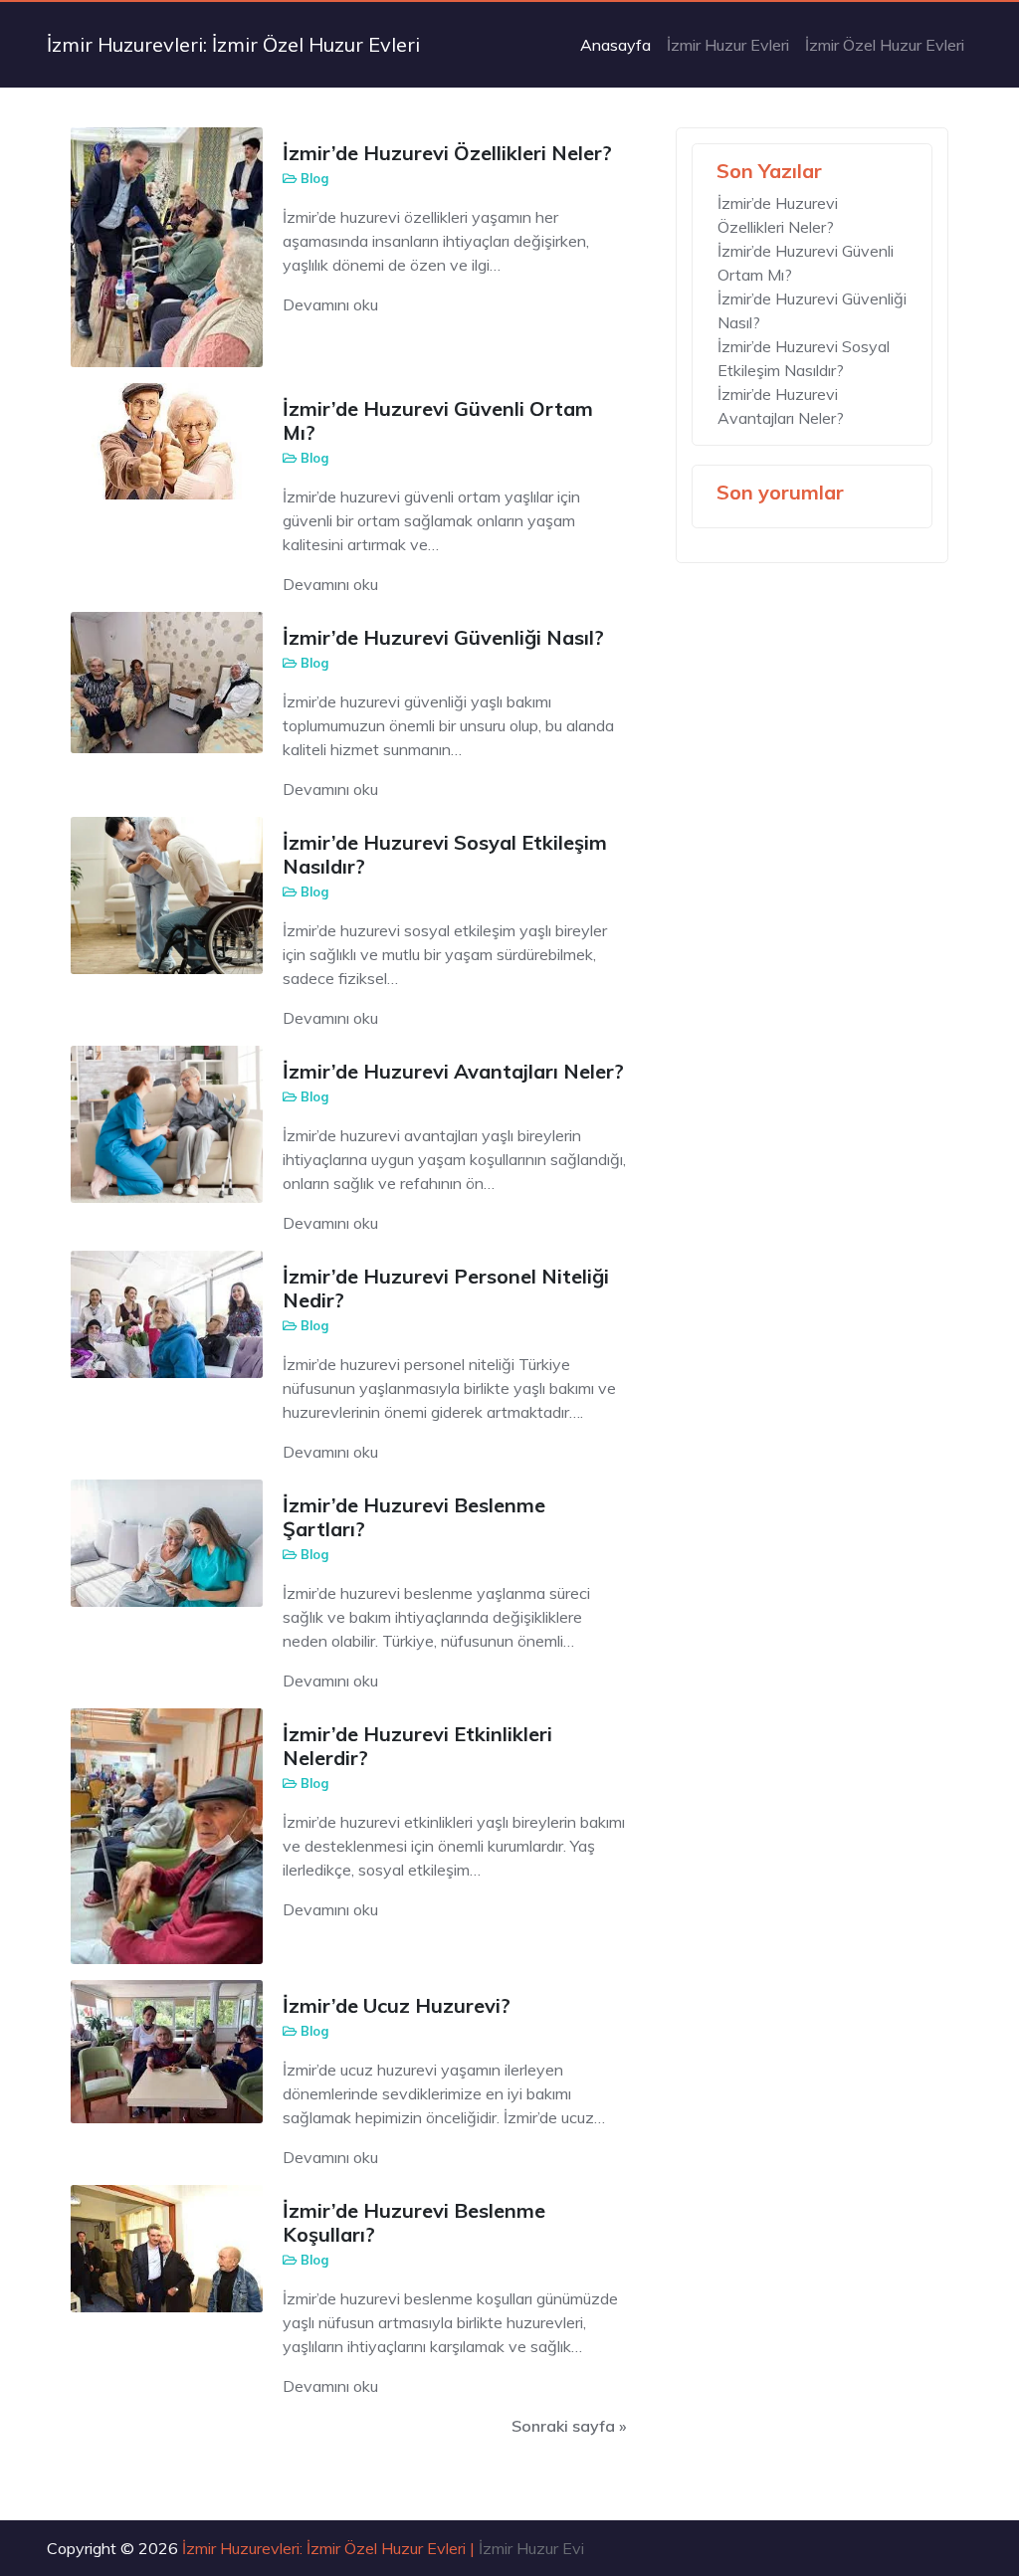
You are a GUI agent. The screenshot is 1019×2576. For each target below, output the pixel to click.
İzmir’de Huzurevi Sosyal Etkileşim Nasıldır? (445, 854)
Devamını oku (330, 304)
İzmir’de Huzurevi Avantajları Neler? (453, 1071)
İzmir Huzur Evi (531, 2548)
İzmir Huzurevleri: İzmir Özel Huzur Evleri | (330, 2548)
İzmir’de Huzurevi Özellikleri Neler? (447, 153)
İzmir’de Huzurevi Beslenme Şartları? (414, 1517)
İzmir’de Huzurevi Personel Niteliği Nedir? (446, 1288)
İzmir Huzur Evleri (728, 45)
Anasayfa (615, 45)
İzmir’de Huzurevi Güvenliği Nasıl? (443, 637)
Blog (314, 178)
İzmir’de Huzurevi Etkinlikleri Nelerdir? (417, 1746)
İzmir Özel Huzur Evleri (885, 45)
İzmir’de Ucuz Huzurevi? (397, 2005)
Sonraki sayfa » (569, 2426)
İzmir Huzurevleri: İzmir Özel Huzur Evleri (233, 44)
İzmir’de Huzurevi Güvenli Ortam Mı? (438, 420)
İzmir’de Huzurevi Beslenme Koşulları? (414, 2222)
